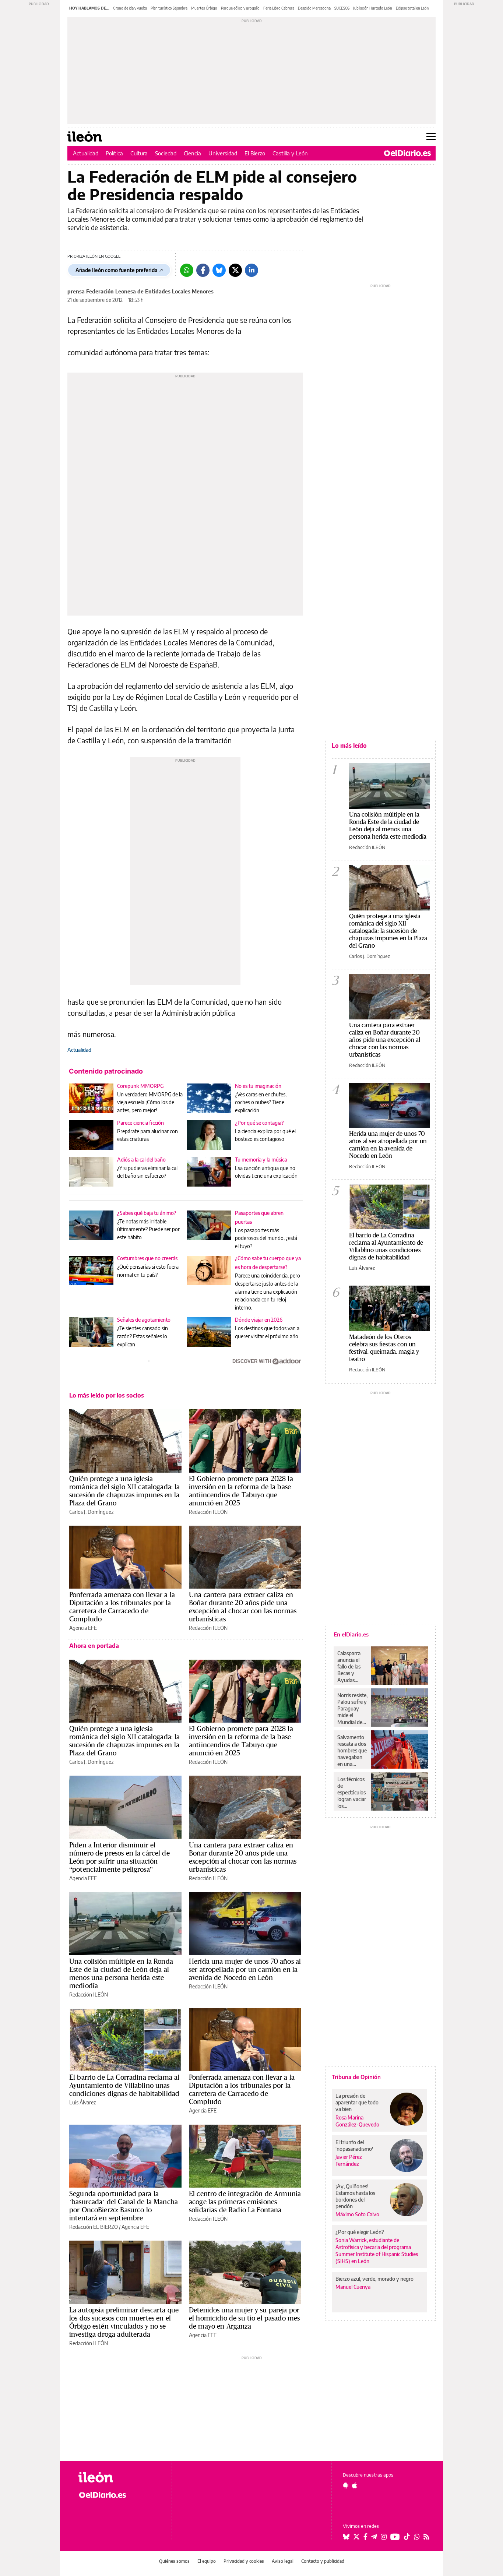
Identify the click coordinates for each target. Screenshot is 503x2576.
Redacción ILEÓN (208, 1512)
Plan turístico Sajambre (169, 8)
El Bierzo (255, 153)
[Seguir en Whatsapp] (417, 2537)
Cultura (139, 153)
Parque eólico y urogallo (240, 8)
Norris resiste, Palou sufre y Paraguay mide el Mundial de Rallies (352, 1709)
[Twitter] (235, 270)
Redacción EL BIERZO (94, 2227)
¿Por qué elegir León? (360, 2232)
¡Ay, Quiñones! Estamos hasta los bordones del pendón (355, 2196)
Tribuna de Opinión (356, 2077)
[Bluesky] (219, 270)
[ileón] (119, 2477)
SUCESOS (342, 8)
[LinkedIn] (251, 270)
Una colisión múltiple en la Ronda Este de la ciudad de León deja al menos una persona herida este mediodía (121, 1973)
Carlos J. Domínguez (91, 1512)
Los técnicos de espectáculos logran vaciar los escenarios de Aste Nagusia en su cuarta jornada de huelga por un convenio (352, 1793)
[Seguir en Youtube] (395, 2537)
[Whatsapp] (187, 270)
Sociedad (166, 153)
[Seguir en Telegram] (374, 2537)
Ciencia (192, 153)
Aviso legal (283, 2561)
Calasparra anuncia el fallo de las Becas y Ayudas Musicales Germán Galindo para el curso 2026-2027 (351, 1667)
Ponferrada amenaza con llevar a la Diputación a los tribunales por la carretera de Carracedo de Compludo (122, 1607)
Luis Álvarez (82, 2102)
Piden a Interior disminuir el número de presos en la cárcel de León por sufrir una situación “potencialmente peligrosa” (119, 1857)
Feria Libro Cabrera (279, 8)
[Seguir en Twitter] (356, 2537)
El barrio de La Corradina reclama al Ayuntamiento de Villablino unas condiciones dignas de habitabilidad (124, 2085)
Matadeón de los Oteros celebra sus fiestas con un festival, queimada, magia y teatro (384, 1348)
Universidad (223, 153)
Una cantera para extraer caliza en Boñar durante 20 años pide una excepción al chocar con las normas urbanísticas (243, 1607)
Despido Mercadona (314, 8)
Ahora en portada (94, 1646)
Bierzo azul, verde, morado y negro (374, 2279)
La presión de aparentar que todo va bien (357, 2102)
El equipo (207, 2561)
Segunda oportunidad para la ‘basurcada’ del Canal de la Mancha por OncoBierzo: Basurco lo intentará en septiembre (124, 2206)
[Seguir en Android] (346, 2485)
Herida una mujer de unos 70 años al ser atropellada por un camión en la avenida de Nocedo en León (245, 1969)
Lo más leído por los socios (107, 1395)
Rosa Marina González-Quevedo (357, 2121)
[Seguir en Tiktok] (407, 2537)
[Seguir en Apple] (355, 2485)
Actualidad (86, 153)
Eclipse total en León (412, 8)
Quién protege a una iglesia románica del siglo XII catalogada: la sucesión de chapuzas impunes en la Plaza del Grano (125, 1491)
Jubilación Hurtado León (373, 8)
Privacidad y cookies (244, 2561)
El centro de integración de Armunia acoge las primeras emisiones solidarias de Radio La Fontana (245, 2202)
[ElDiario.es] (407, 153)
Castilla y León (290, 153)
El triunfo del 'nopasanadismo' (354, 2145)
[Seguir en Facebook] (365, 2537)
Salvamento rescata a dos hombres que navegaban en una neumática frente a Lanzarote (352, 1751)
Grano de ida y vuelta (130, 8)
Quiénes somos (174, 2561)
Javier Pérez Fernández (349, 2160)
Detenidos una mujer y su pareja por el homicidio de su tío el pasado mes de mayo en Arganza (244, 2318)
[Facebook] (203, 270)
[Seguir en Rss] (426, 2537)
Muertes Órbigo (204, 8)
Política (114, 153)
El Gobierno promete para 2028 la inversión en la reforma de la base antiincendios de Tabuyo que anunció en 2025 (241, 1491)
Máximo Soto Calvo (357, 2214)
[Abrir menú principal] (431, 137)
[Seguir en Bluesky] (346, 2537)
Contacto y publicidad (323, 2561)
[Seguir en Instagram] (384, 2537)
